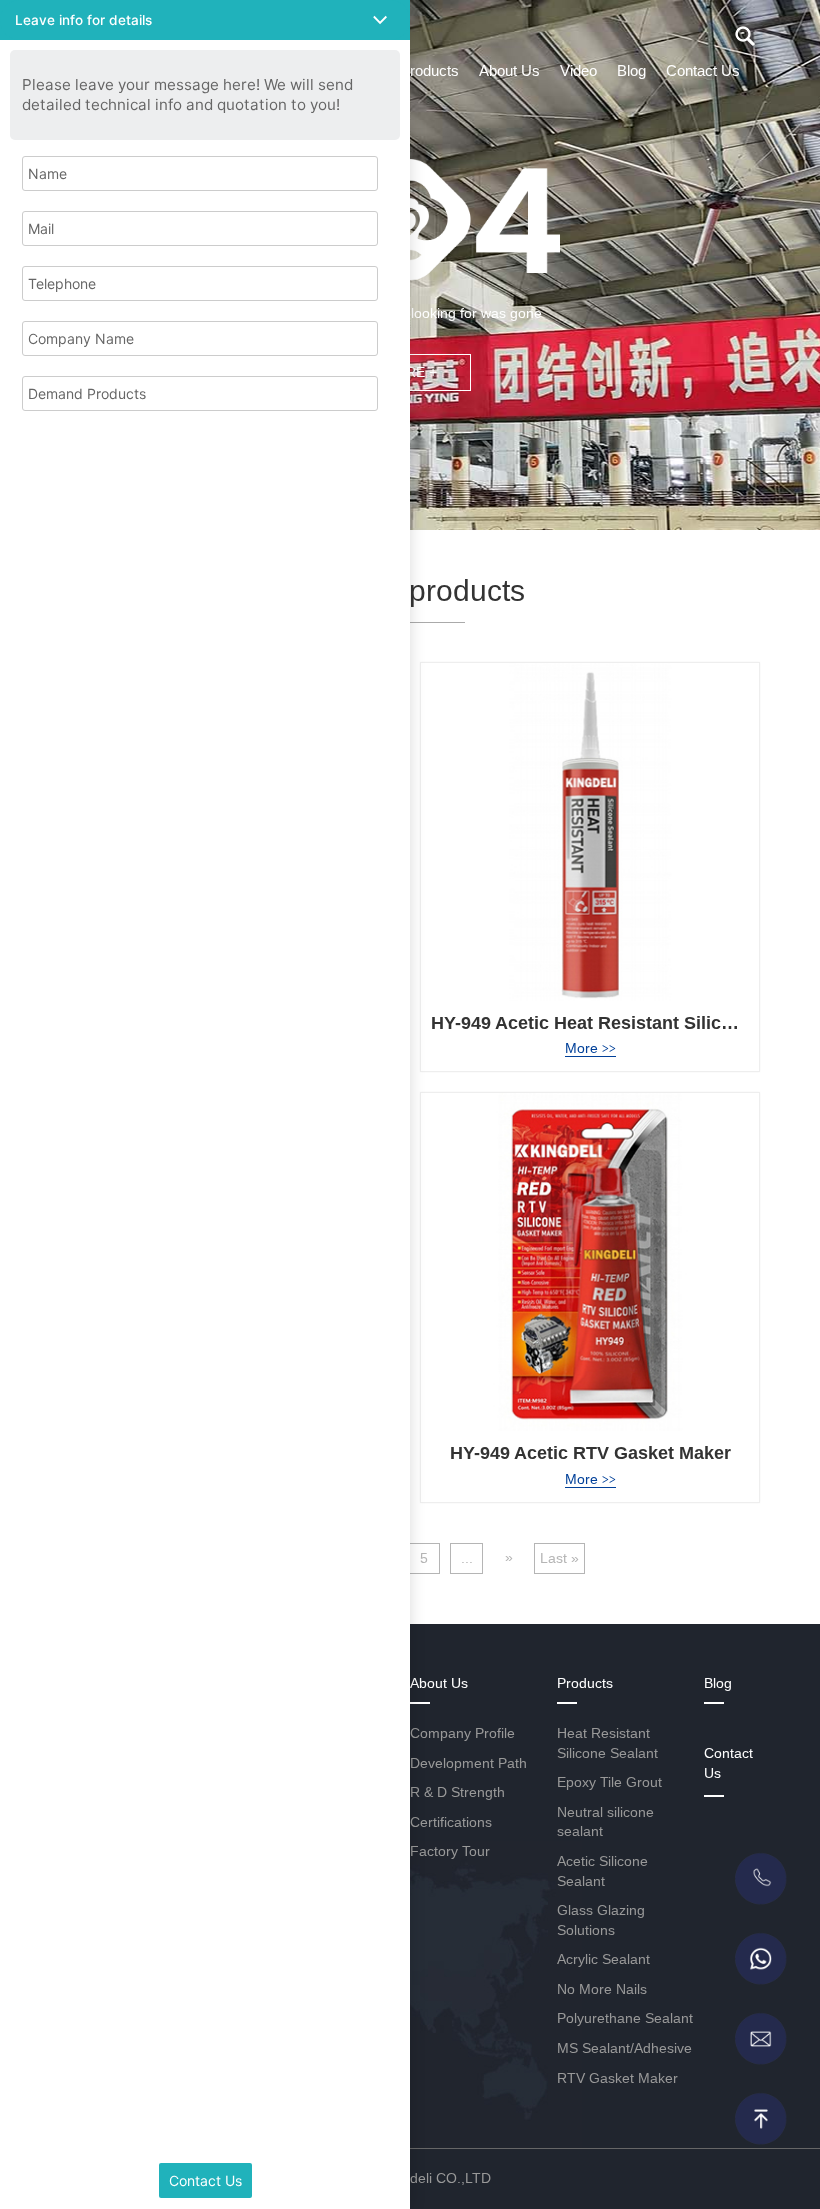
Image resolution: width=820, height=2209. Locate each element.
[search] (745, 36)
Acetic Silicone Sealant (602, 1871)
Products (429, 70)
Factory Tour (450, 1851)
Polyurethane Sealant (625, 2018)
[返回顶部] (760, 2119)
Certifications (451, 1822)
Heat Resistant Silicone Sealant (607, 1743)
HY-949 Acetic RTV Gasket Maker (590, 1453)
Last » (559, 1558)
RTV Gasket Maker (617, 2078)
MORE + (410, 372)
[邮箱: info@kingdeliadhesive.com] (760, 2039)
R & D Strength (457, 1792)
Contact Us (703, 70)
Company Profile (462, 1733)
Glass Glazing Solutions (601, 1920)
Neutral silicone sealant (605, 1822)
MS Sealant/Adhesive (624, 2048)
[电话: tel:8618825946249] (760, 1879)
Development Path (468, 1763)
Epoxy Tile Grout (609, 1782)
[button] (205, 20)
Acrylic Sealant (603, 1959)
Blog (631, 70)
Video (578, 70)
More (590, 1048)
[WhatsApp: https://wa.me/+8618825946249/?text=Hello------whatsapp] (760, 1959)
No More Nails (602, 1989)
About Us (509, 70)
